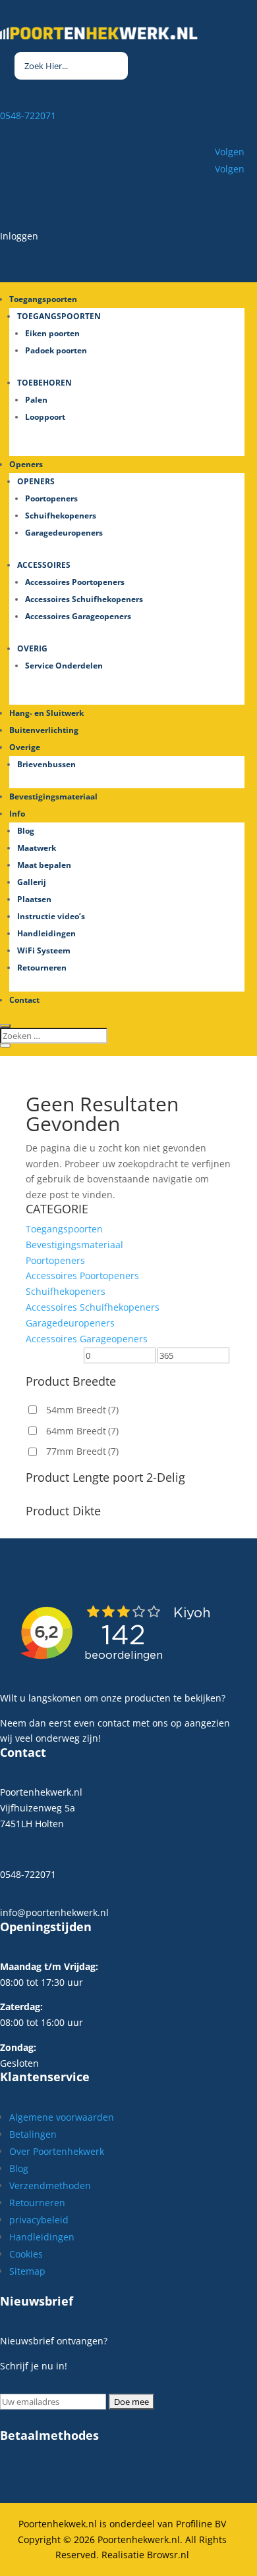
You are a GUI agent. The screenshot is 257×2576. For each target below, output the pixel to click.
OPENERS (36, 481)
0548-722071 (28, 115)
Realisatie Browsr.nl (145, 2555)
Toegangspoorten (64, 1229)
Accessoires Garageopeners (78, 616)
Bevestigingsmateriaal (53, 796)
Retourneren (42, 968)
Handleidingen (46, 933)
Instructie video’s (51, 916)
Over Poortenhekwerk (57, 2151)
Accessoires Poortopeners (75, 582)
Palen (36, 400)
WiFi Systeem (44, 950)
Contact (24, 1000)
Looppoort (45, 417)
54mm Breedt (82, 1410)
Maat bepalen (44, 865)
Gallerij (32, 882)
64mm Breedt (82, 1431)
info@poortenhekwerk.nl (54, 1912)
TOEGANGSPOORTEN (59, 316)
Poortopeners (51, 498)
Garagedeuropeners (64, 533)
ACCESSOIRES (44, 565)
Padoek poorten (56, 350)
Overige (25, 747)
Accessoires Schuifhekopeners (84, 599)
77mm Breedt (82, 1451)
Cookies (26, 2254)
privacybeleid (39, 2220)
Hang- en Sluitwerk (46, 713)
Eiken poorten (52, 333)
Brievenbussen (46, 764)
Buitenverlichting (44, 730)
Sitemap (27, 2271)
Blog (26, 831)
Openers (26, 464)
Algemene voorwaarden (62, 2117)
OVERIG (32, 648)
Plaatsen (34, 899)
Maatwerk (37, 848)
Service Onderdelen (64, 666)
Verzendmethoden (50, 2185)
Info (17, 814)
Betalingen (33, 2134)
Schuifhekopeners (61, 516)
